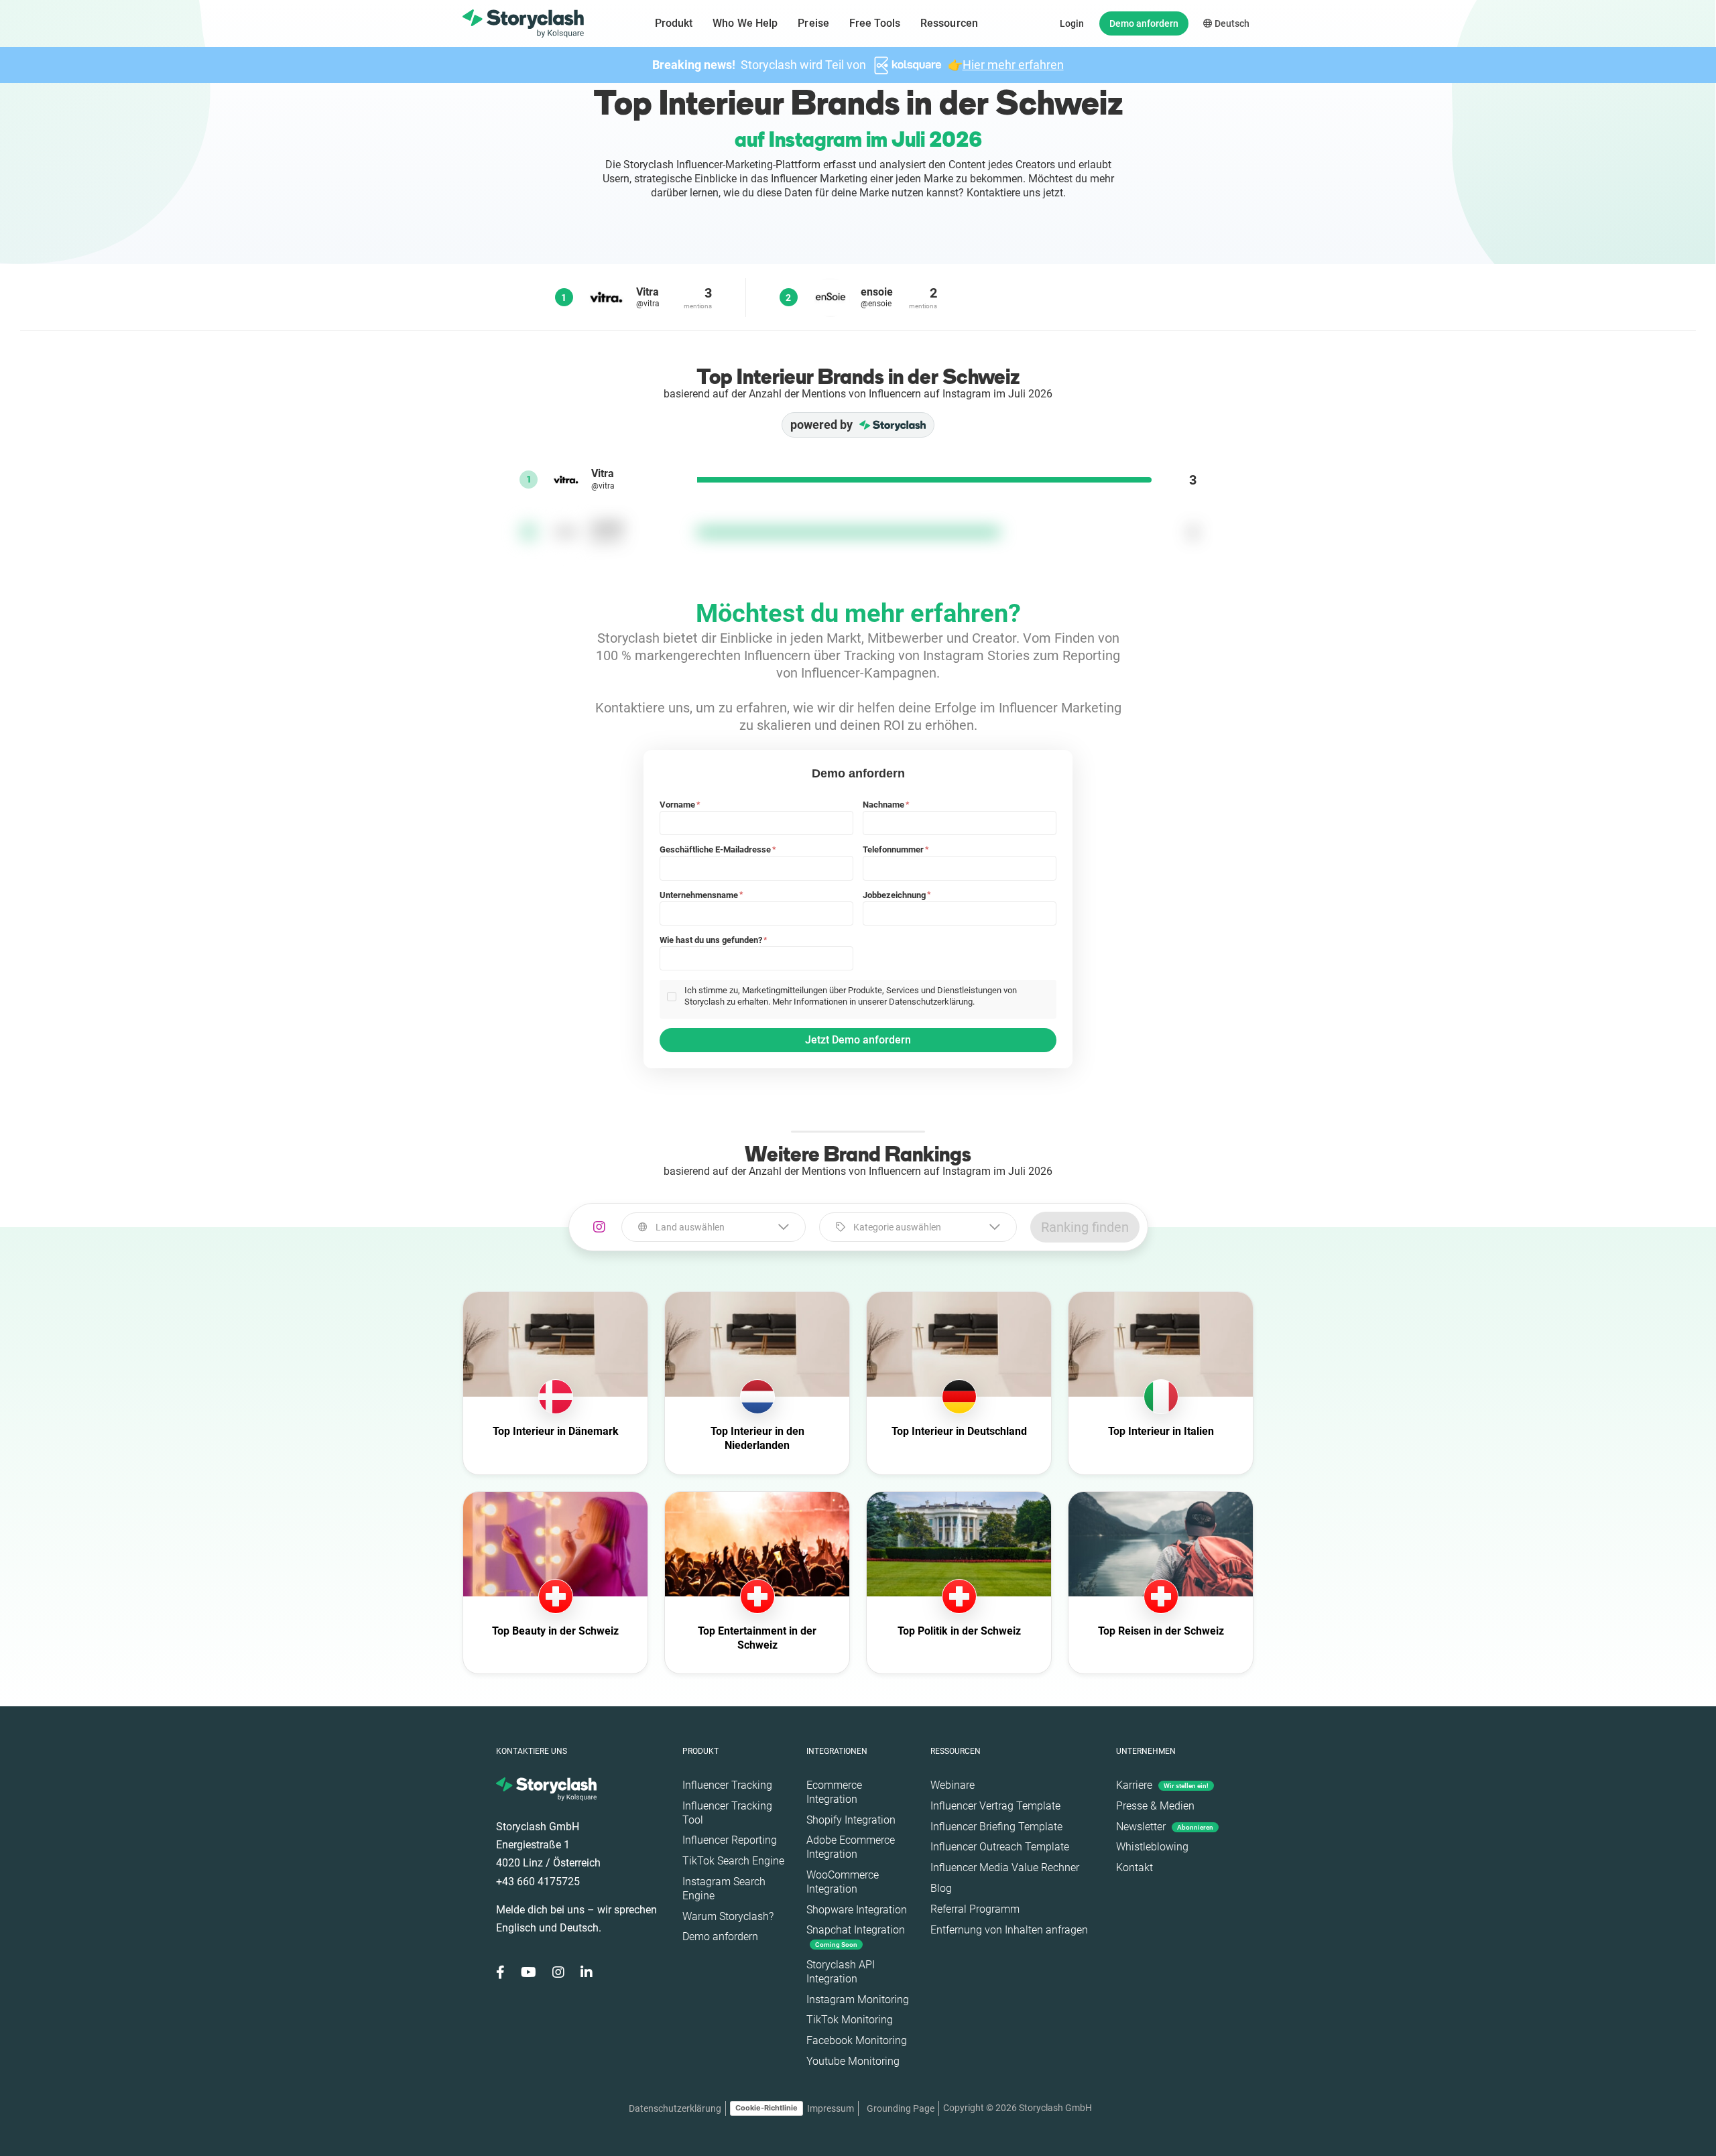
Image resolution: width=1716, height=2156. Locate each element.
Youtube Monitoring (853, 2061)
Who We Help (745, 23)
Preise (813, 23)
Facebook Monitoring (857, 2040)
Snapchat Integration (856, 1936)
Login (1072, 23)
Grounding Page (901, 2108)
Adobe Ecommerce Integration (851, 1847)
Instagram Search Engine (724, 1889)
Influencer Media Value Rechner (1005, 1867)
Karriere (1162, 1785)
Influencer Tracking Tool (727, 1813)
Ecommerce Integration (834, 1792)
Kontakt (1135, 1867)
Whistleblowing (1152, 1847)
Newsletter (1165, 1827)
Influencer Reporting (730, 1840)
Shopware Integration (857, 1910)
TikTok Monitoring (850, 2020)
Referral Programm (975, 1909)
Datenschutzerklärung (675, 2108)
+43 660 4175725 (538, 1882)
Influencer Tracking (727, 1785)
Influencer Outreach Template (1000, 1847)
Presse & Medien (1155, 1806)
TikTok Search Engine (733, 1861)
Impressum (831, 2108)
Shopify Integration (851, 1820)
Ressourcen (949, 23)
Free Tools (875, 23)
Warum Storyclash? (728, 1916)
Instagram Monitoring (858, 2000)
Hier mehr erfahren (1013, 65)
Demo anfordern (1144, 23)
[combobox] (714, 1227)
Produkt (674, 23)
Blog (941, 1888)
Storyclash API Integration (841, 1972)
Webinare (953, 1785)
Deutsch (1231, 23)
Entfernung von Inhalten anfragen (1009, 1930)
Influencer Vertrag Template (995, 1806)
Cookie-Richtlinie (767, 2108)
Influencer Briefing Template (996, 1827)
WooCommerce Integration (843, 1882)
